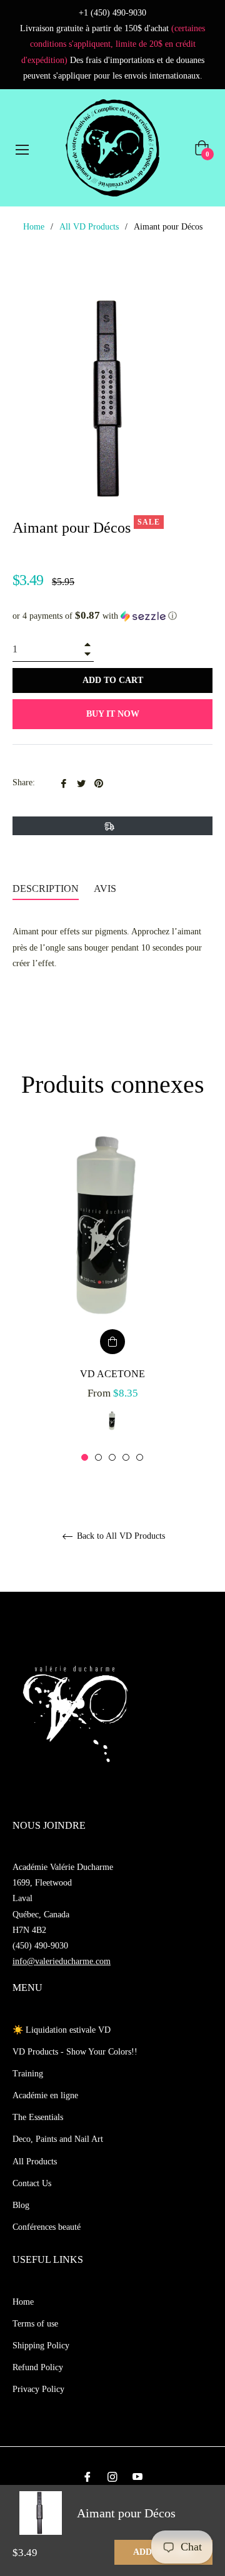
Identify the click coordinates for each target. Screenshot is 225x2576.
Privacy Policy (38, 2389)
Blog (21, 2205)
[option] (112, 1296)
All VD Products (89, 227)
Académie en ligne (45, 2095)
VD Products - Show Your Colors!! (75, 2052)
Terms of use (35, 2324)
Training (28, 2074)
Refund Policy (38, 2367)
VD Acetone (112, 1374)
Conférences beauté (47, 2227)
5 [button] (140, 1457)
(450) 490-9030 (40, 1946)
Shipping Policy (41, 2346)
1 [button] (85, 1457)
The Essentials (38, 2117)
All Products (35, 2162)
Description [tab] (46, 889)
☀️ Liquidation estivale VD (62, 2030)
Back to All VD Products (120, 1536)
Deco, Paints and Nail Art (58, 2139)
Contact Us (32, 2183)
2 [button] (98, 1457)
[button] (112, 616)
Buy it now (113, 714)
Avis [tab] (106, 889)
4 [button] (126, 1457)
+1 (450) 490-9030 (112, 13)
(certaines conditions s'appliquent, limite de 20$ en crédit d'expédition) (113, 44)
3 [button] (112, 1457)
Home (34, 227)
